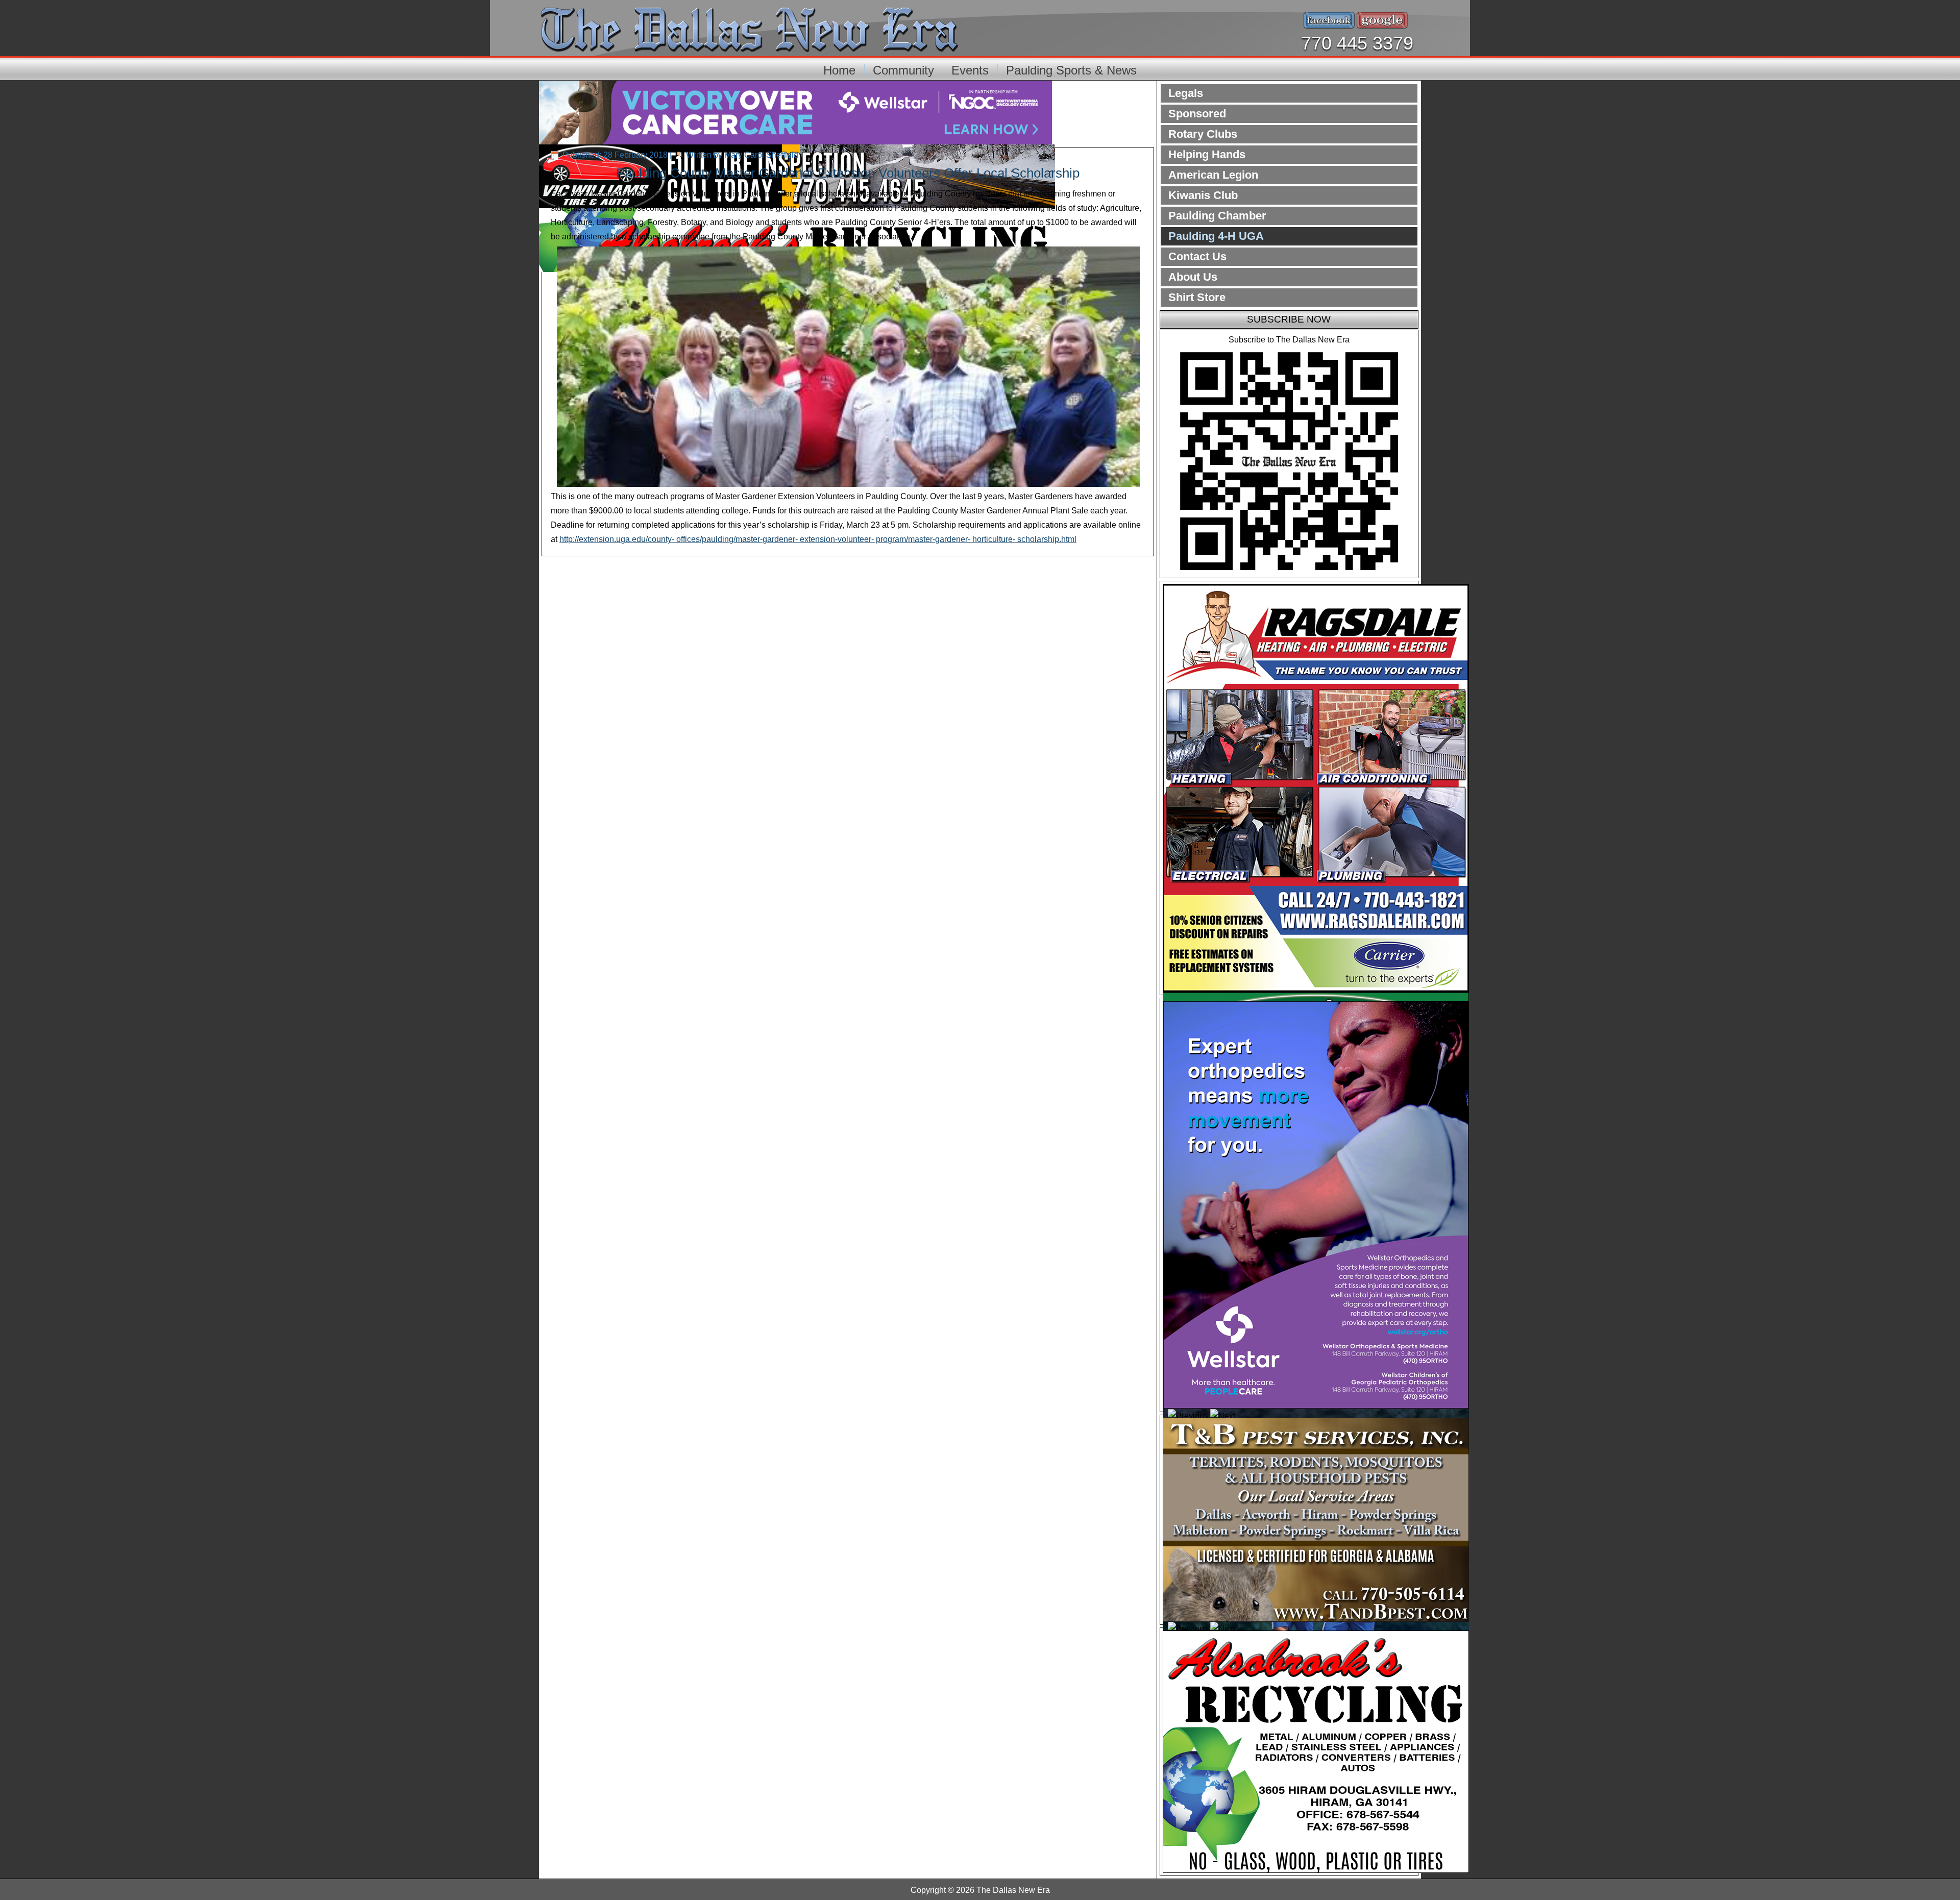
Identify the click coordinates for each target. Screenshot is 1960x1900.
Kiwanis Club (1203, 195)
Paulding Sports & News (1071, 70)
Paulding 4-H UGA (1216, 236)
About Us (1193, 277)
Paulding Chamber (1217, 216)
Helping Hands (1207, 154)
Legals (1186, 93)
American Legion (1213, 175)
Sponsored (1197, 114)
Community (903, 70)
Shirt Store (1197, 297)
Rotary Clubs (1203, 134)
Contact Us (1197, 256)
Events (970, 70)
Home (839, 70)
